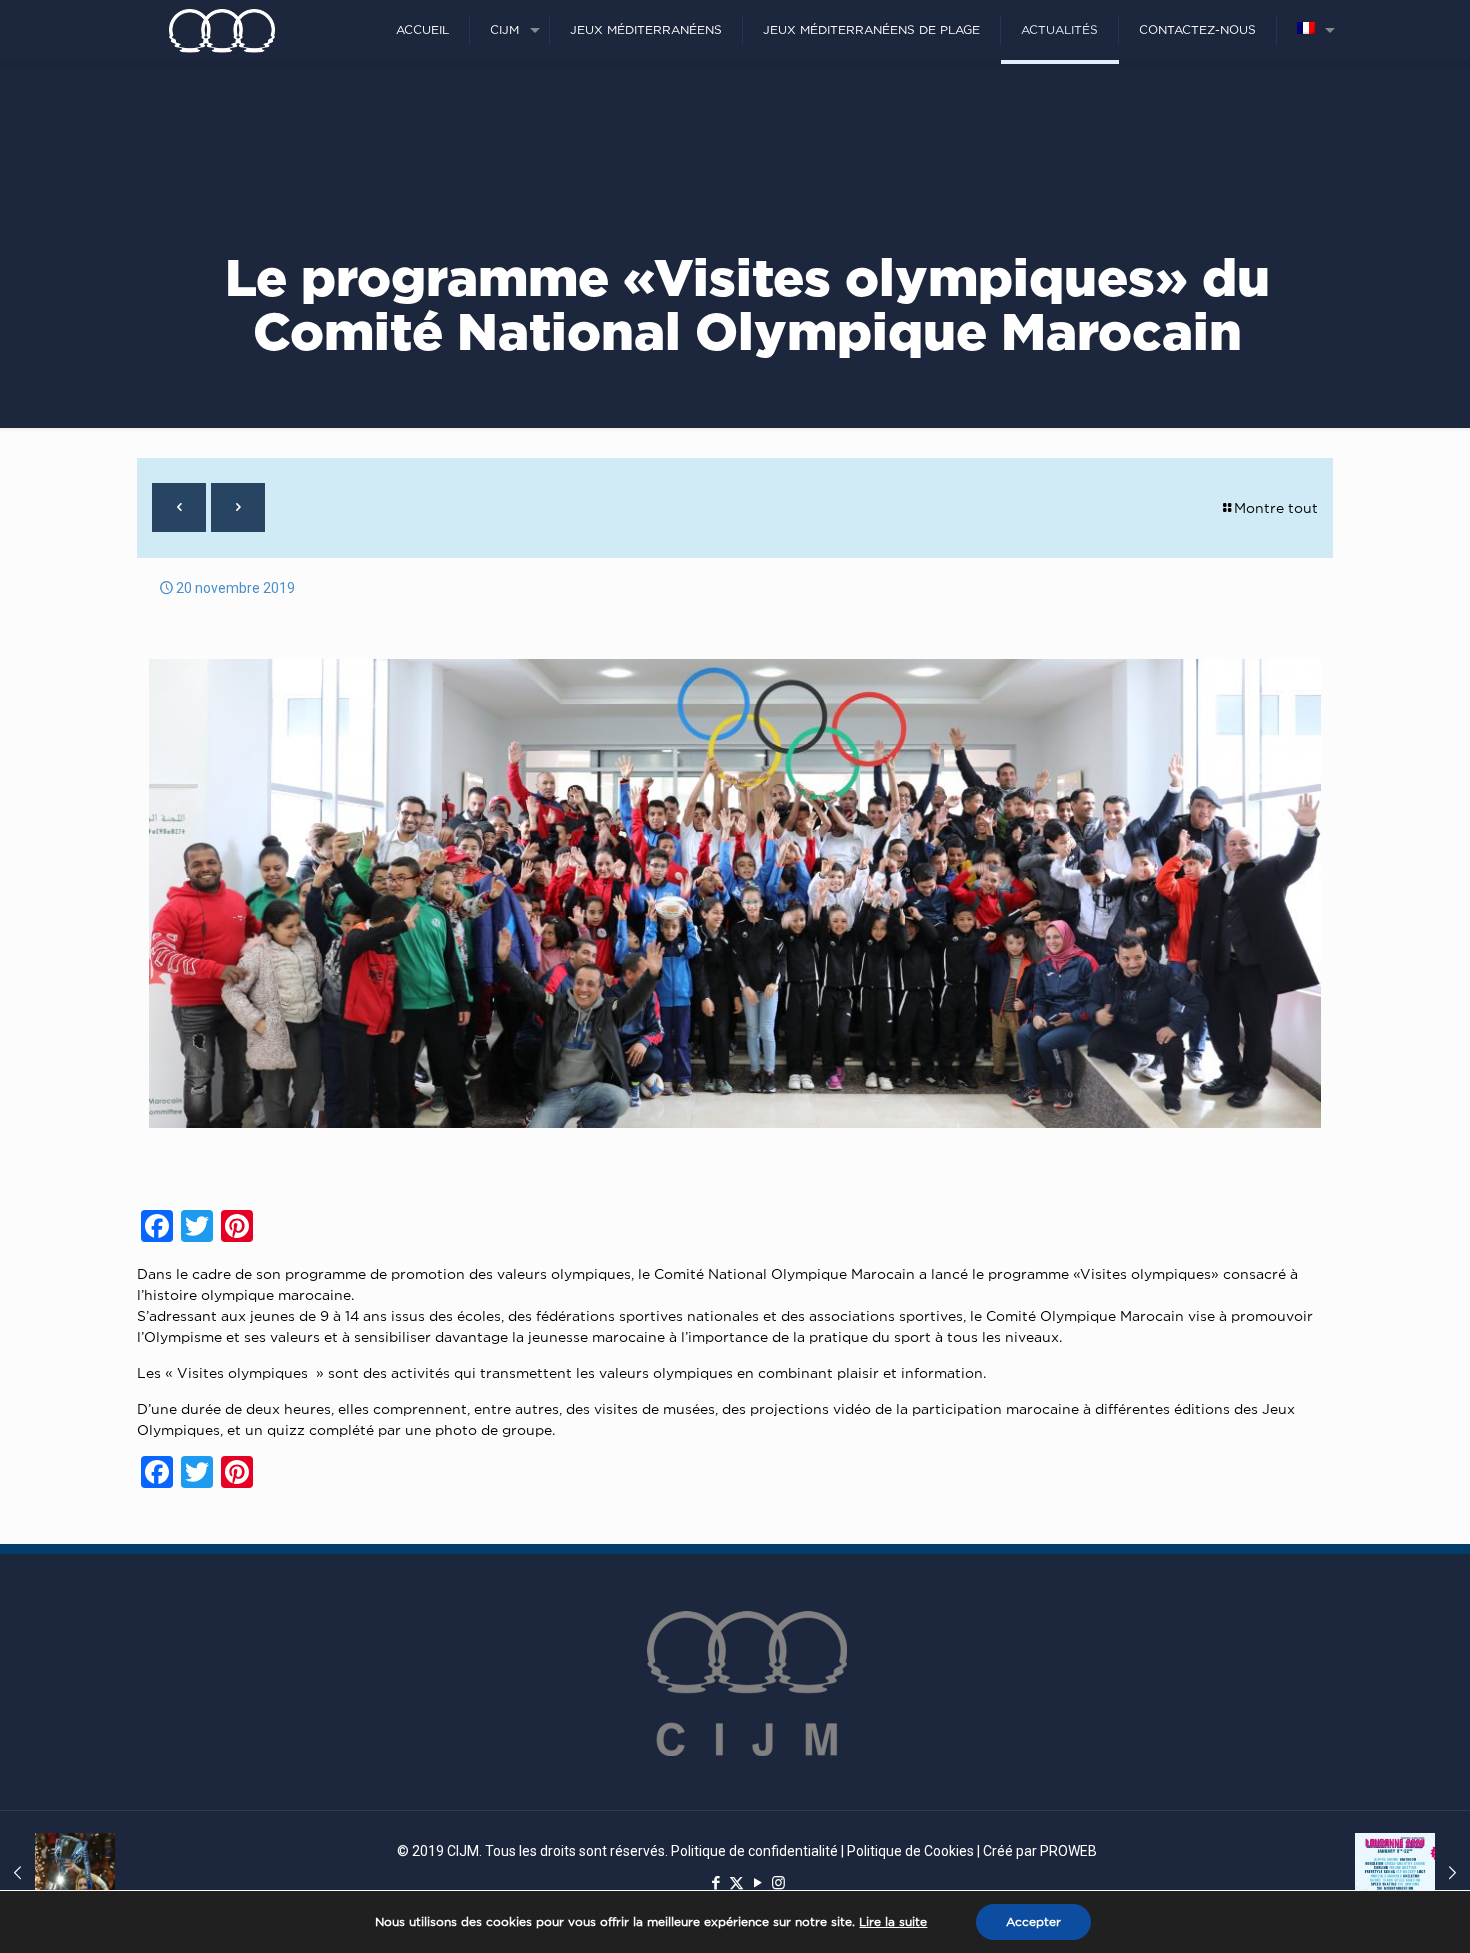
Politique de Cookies (910, 1851)
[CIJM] (222, 30)
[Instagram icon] (778, 1883)
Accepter (1033, 1921)
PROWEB (1068, 1851)
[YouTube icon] (757, 1883)
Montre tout (1276, 507)
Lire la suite (893, 1921)
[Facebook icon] (715, 1883)
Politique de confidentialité (754, 1851)
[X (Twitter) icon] (736, 1883)
